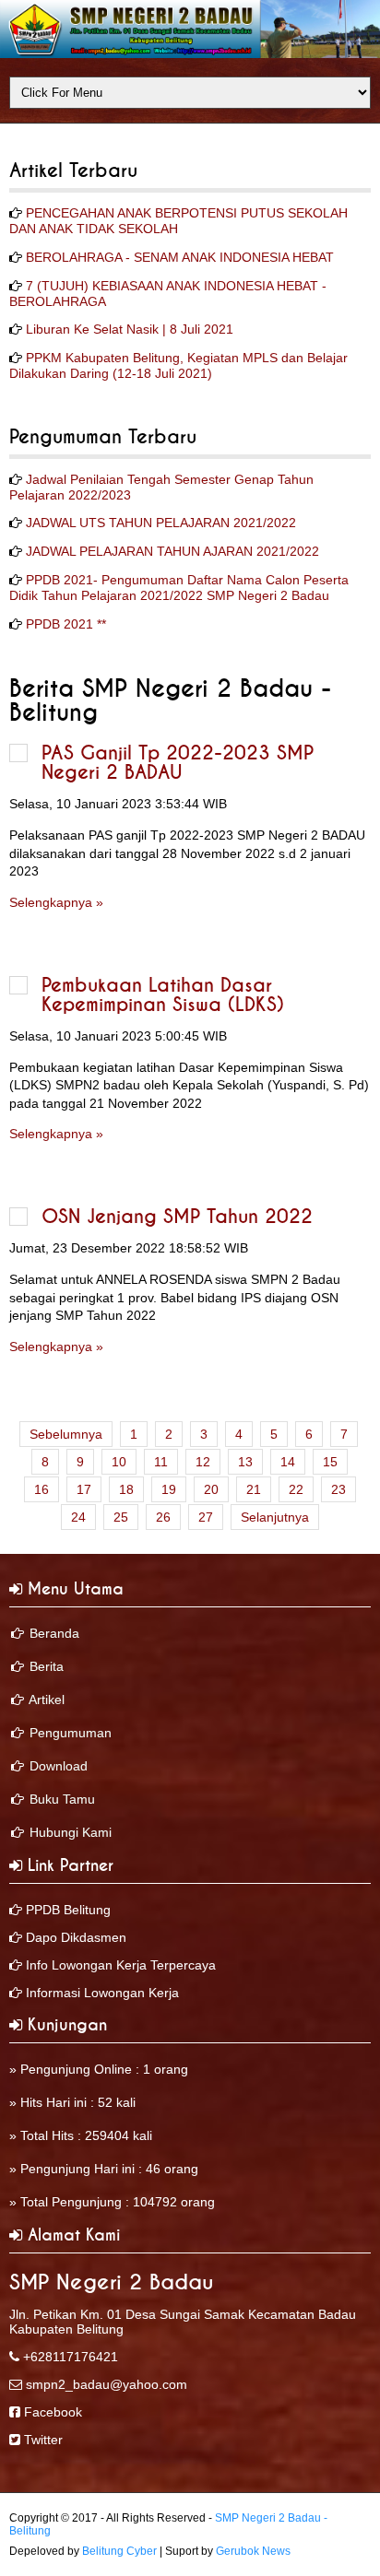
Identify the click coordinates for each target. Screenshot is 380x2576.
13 (245, 1462)
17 (84, 1489)
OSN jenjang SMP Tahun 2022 (177, 1217)
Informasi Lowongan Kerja (102, 1993)
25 (121, 1517)
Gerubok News (253, 2551)
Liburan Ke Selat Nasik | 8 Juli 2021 (130, 329)
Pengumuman (71, 1733)
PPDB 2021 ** (66, 624)
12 (203, 1462)
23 (338, 1489)
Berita (47, 1666)
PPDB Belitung (68, 1910)
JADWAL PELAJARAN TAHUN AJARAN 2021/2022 (172, 551)
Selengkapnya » (56, 902)
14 (288, 1462)
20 (211, 1489)
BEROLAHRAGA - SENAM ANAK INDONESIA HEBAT (180, 257)
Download (59, 1766)
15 (330, 1462)
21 (254, 1489)
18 (126, 1489)
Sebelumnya (66, 1434)
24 (78, 1517)
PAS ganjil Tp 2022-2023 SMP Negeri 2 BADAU (178, 763)
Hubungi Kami (71, 1832)
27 (206, 1517)
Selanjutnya (275, 1517)
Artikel (47, 1700)
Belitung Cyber (119, 2551)
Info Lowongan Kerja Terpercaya (121, 1965)
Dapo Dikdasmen (76, 1937)
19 (169, 1489)
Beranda (54, 1633)
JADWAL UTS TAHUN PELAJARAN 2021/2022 (161, 523)
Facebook (53, 2412)
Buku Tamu (62, 1799)
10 (119, 1462)
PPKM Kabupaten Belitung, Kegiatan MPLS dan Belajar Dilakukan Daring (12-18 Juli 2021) (178, 365)
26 (163, 1517)
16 (42, 1489)
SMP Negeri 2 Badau (111, 2282)
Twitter (43, 2440)
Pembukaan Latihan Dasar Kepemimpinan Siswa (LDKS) (163, 995)
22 (296, 1489)
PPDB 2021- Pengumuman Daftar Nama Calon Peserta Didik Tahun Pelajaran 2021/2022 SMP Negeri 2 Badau (179, 588)
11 (161, 1462)
